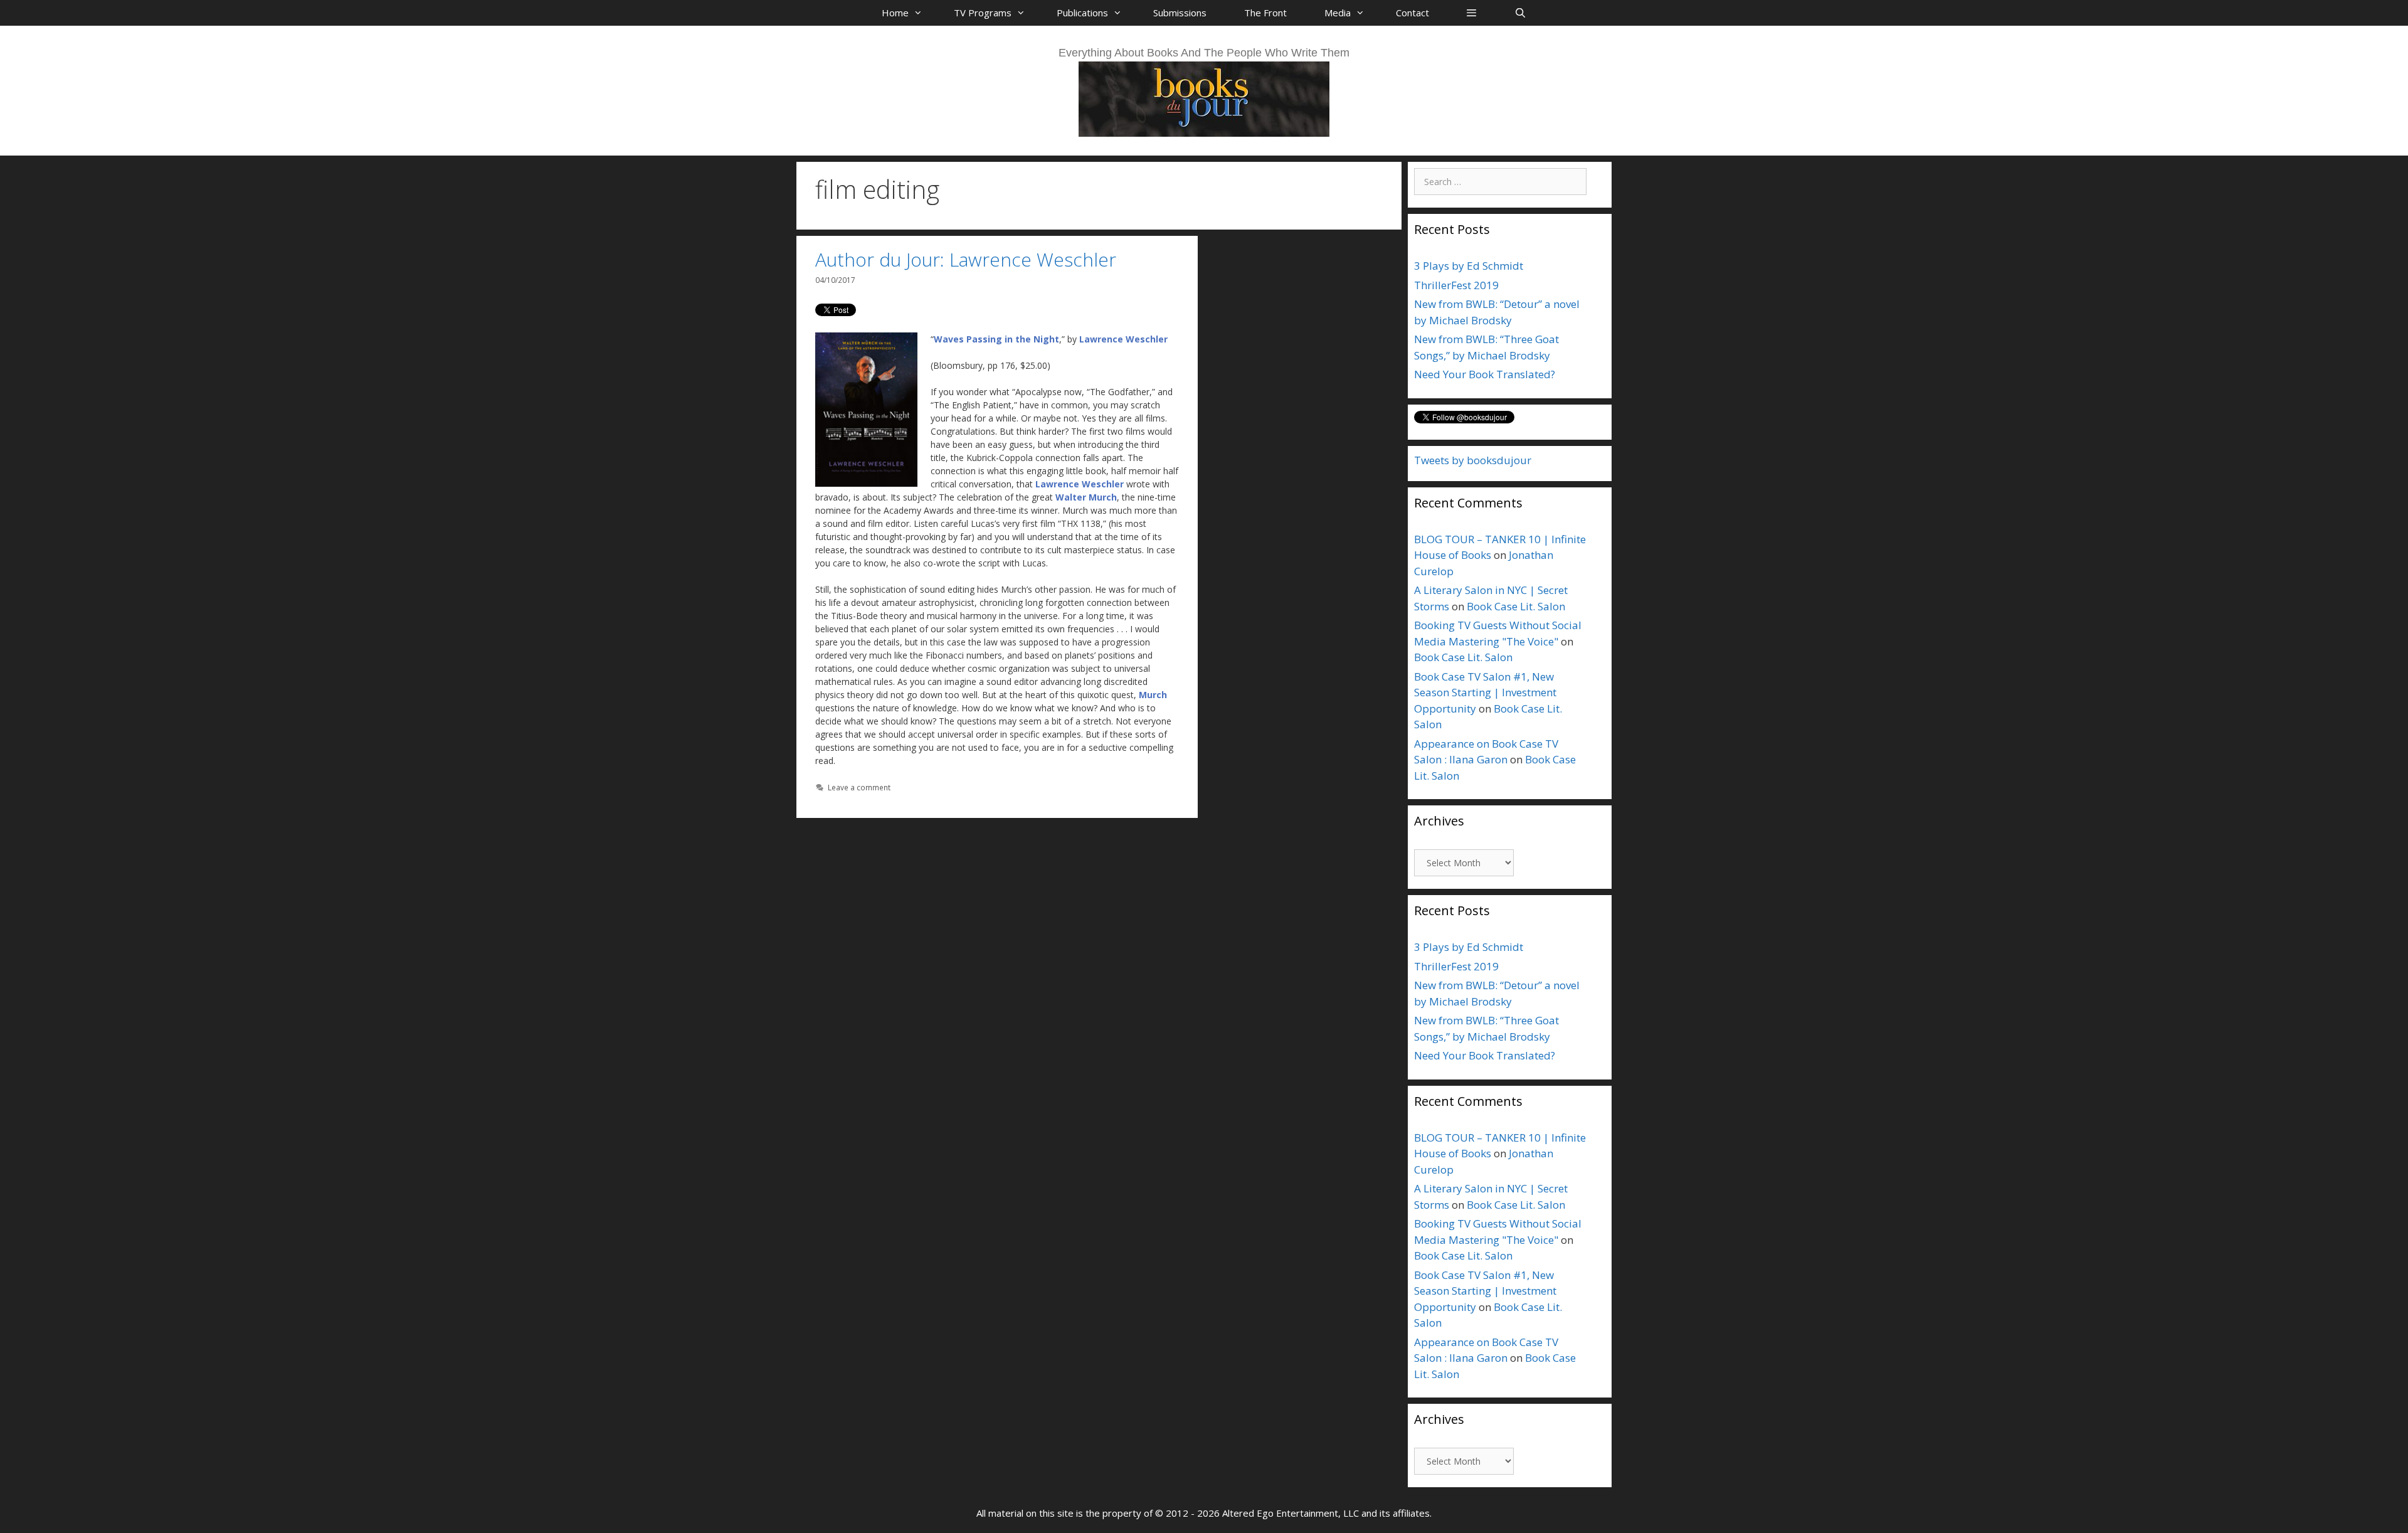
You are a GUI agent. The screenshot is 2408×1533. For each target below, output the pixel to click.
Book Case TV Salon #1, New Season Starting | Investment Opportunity (1485, 692)
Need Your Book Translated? (1485, 374)
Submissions (1180, 13)
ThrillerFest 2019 (1456, 285)
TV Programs (983, 13)
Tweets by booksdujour (1473, 460)
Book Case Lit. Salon (1516, 606)
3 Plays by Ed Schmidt (1469, 266)
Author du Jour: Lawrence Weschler (966, 259)
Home (895, 13)
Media (1338, 13)
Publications (1082, 13)
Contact (1413, 13)
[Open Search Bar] (1520, 13)
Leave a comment (859, 787)
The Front (1265, 13)
